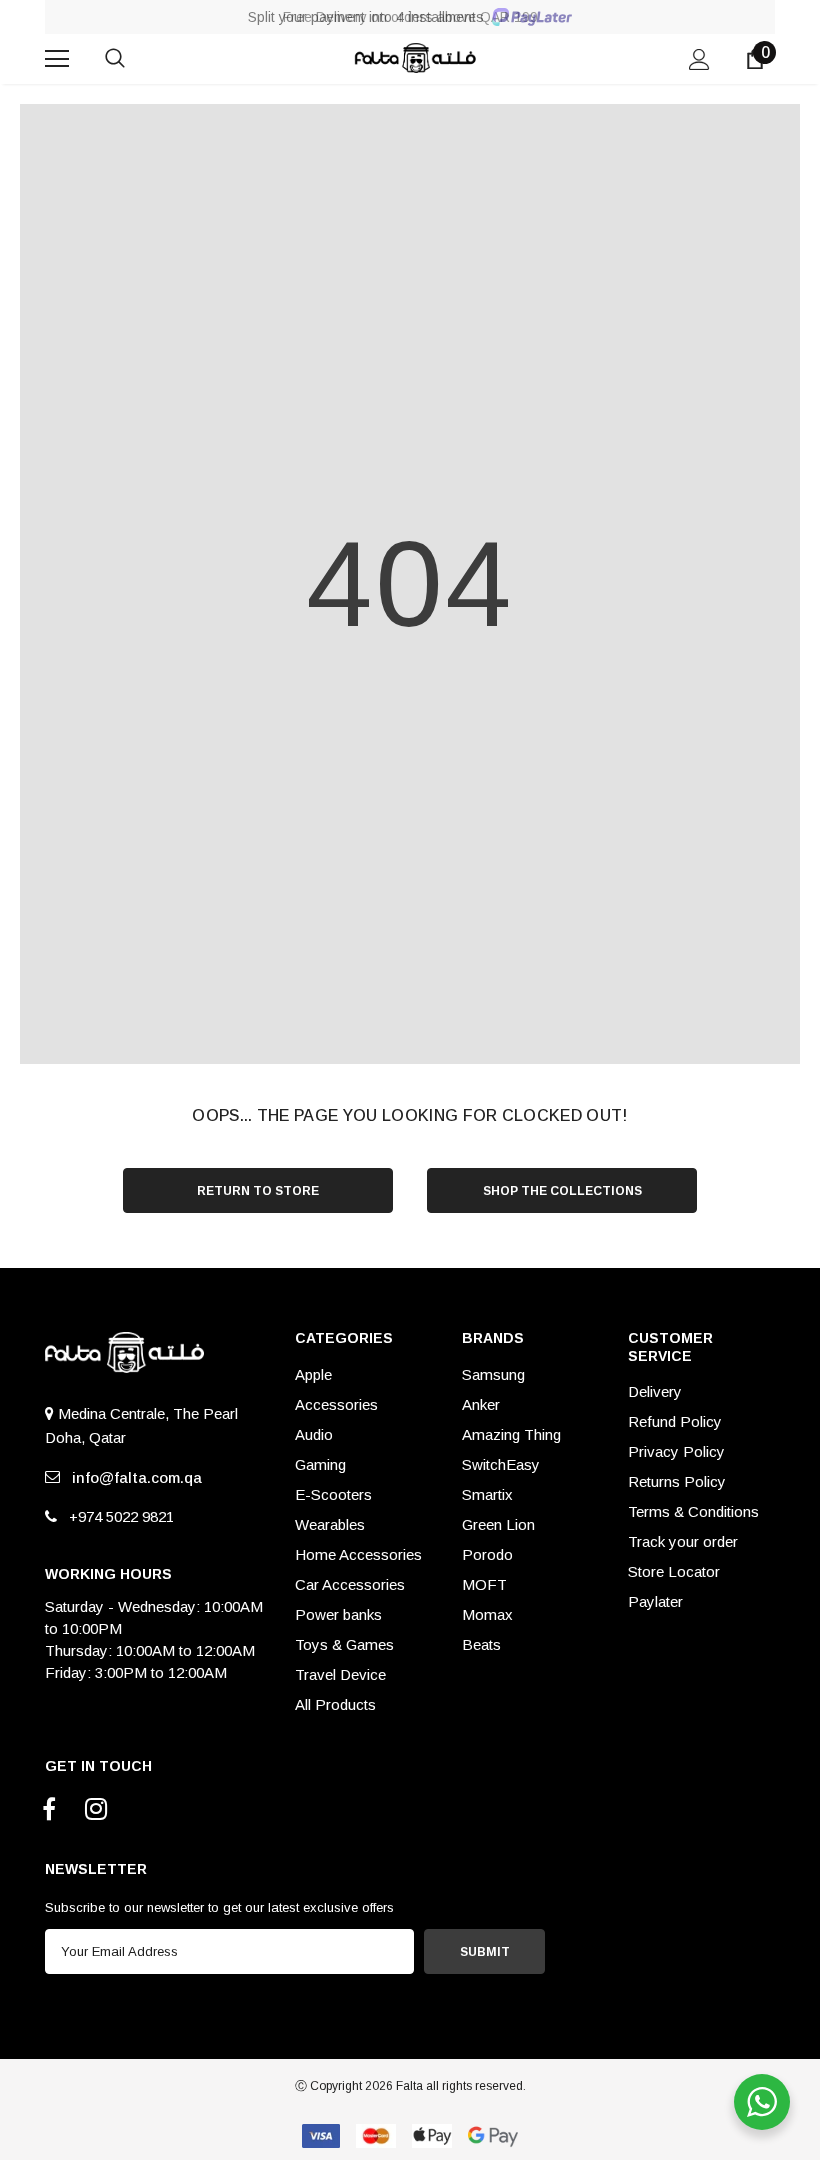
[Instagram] (96, 1810)
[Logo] (413, 57)
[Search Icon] (135, 59)
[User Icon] (699, 59)
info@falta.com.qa (133, 1477)
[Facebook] (49, 1810)
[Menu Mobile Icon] (57, 59)
